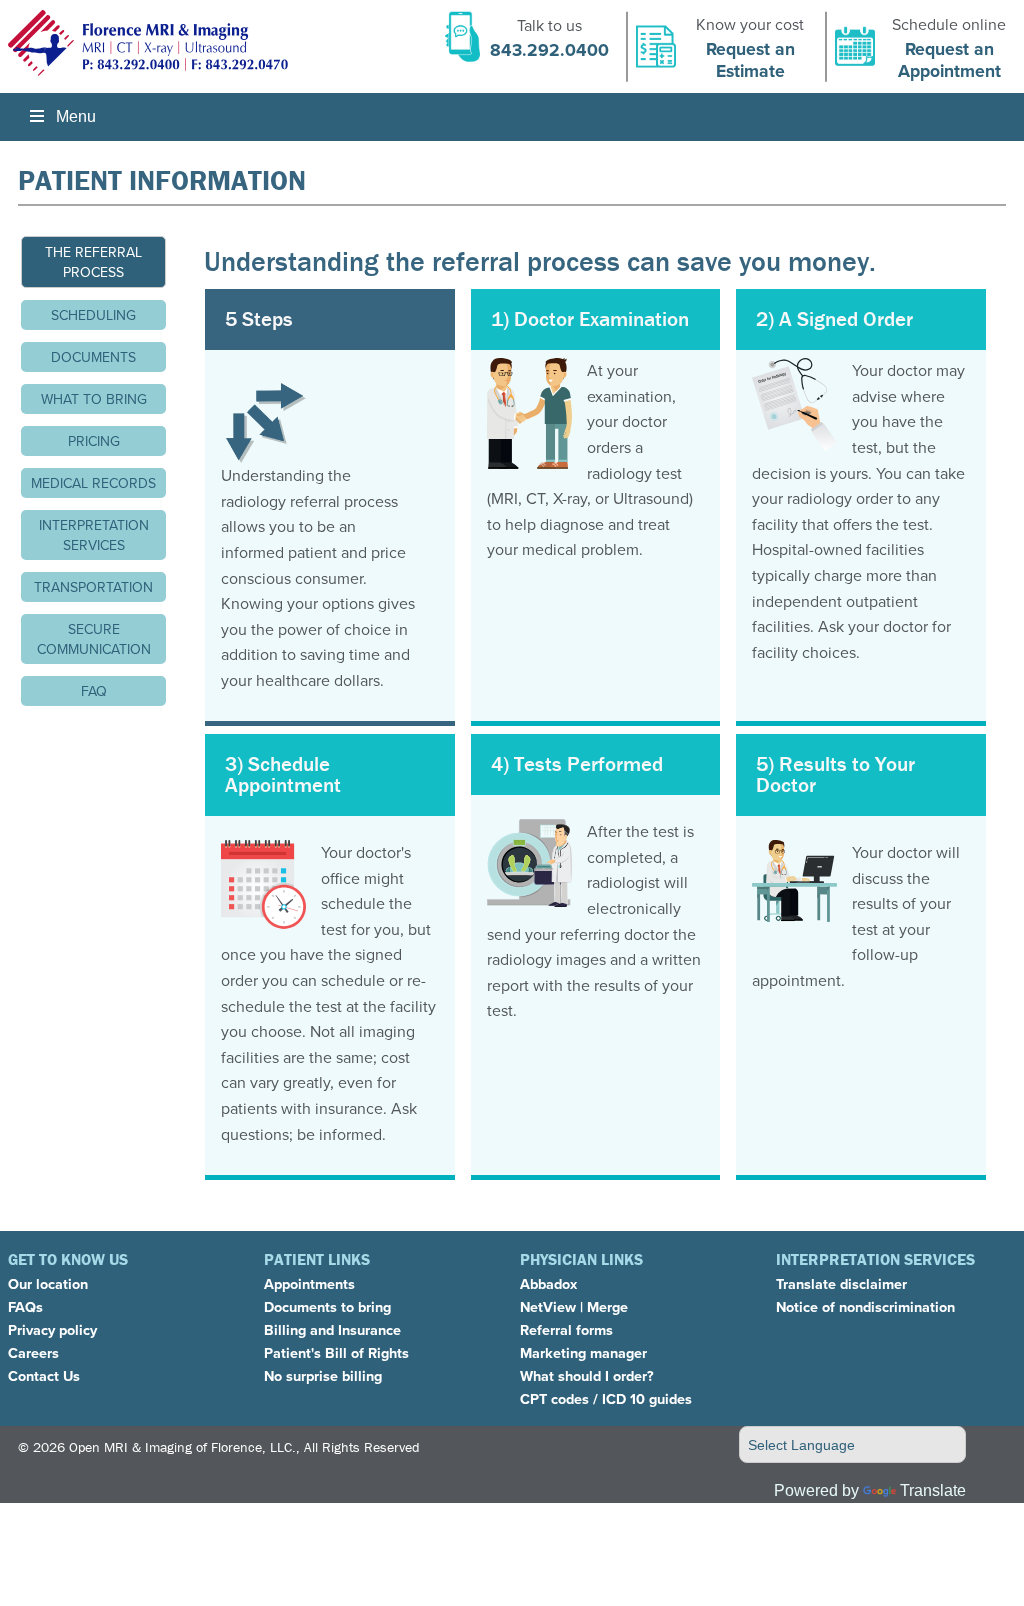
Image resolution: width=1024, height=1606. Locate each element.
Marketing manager (583, 1352)
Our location (48, 1283)
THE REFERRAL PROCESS (93, 262)
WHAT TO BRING (94, 399)
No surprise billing (323, 1375)
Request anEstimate (750, 58)
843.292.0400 (549, 48)
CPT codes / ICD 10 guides (606, 1398)
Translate (933, 1490)
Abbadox (548, 1283)
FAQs (25, 1306)
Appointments (309, 1283)
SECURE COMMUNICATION (94, 639)
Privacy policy (52, 1329)
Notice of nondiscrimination (865, 1306)
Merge (607, 1306)
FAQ (94, 691)
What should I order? (587, 1375)
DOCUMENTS (93, 357)
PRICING (94, 441)
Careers (33, 1352)
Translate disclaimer (841, 1283)
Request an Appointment (949, 58)
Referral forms (566, 1329)
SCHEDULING (93, 315)
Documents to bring (327, 1306)
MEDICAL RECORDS (93, 483)
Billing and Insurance (332, 1329)
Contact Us (44, 1375)
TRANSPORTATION (93, 587)
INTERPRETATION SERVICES (94, 535)
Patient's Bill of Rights (336, 1352)
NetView (548, 1306)
